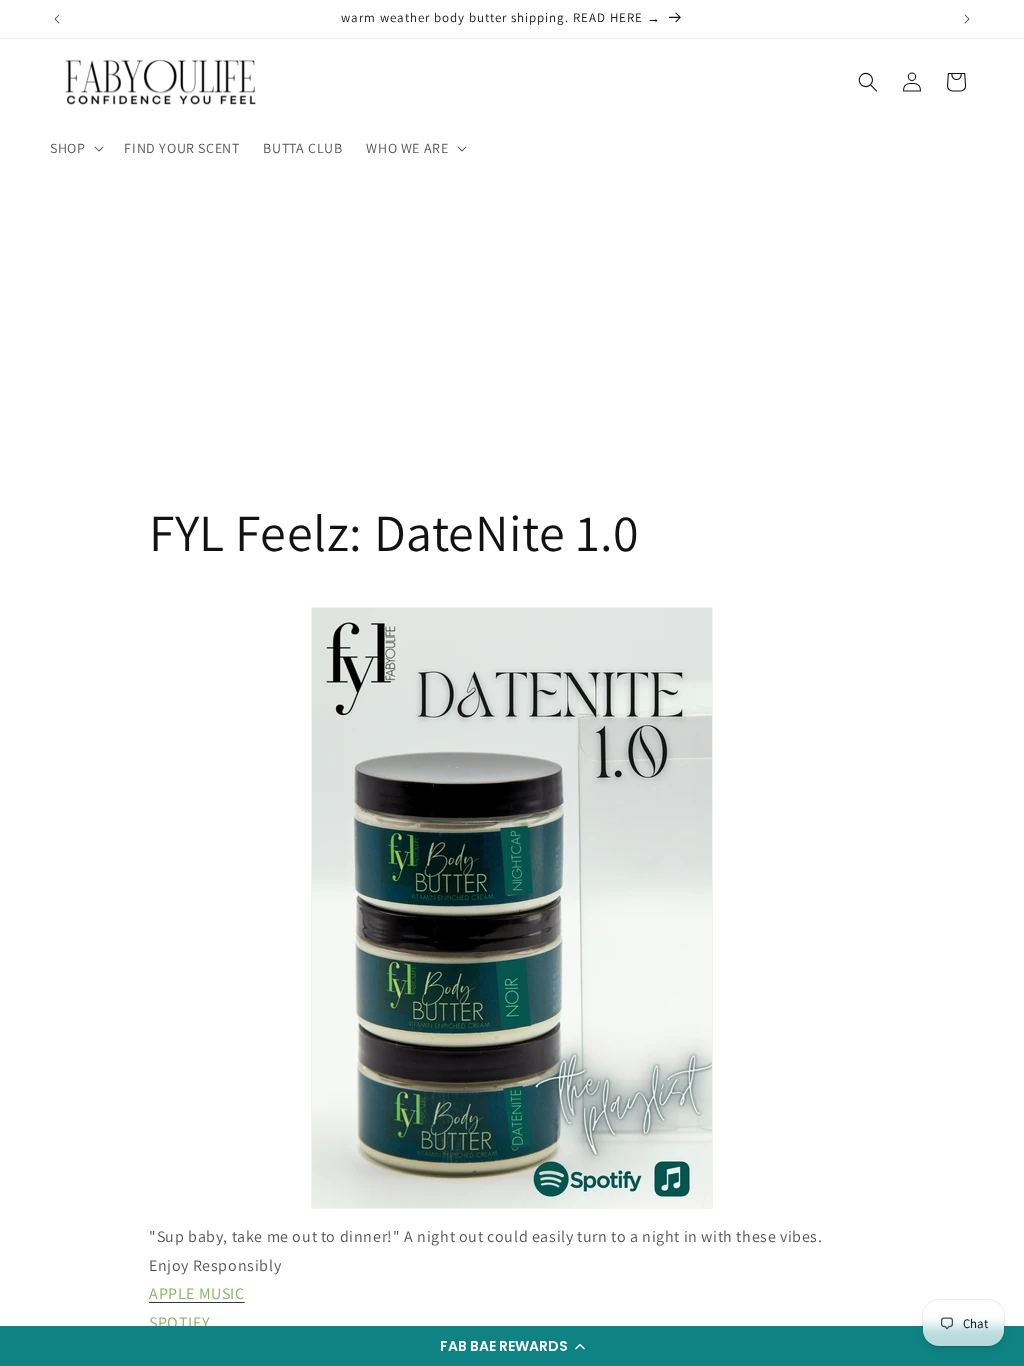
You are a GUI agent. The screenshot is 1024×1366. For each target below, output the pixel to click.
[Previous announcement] (57, 19)
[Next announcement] (967, 19)
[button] (512, 1346)
